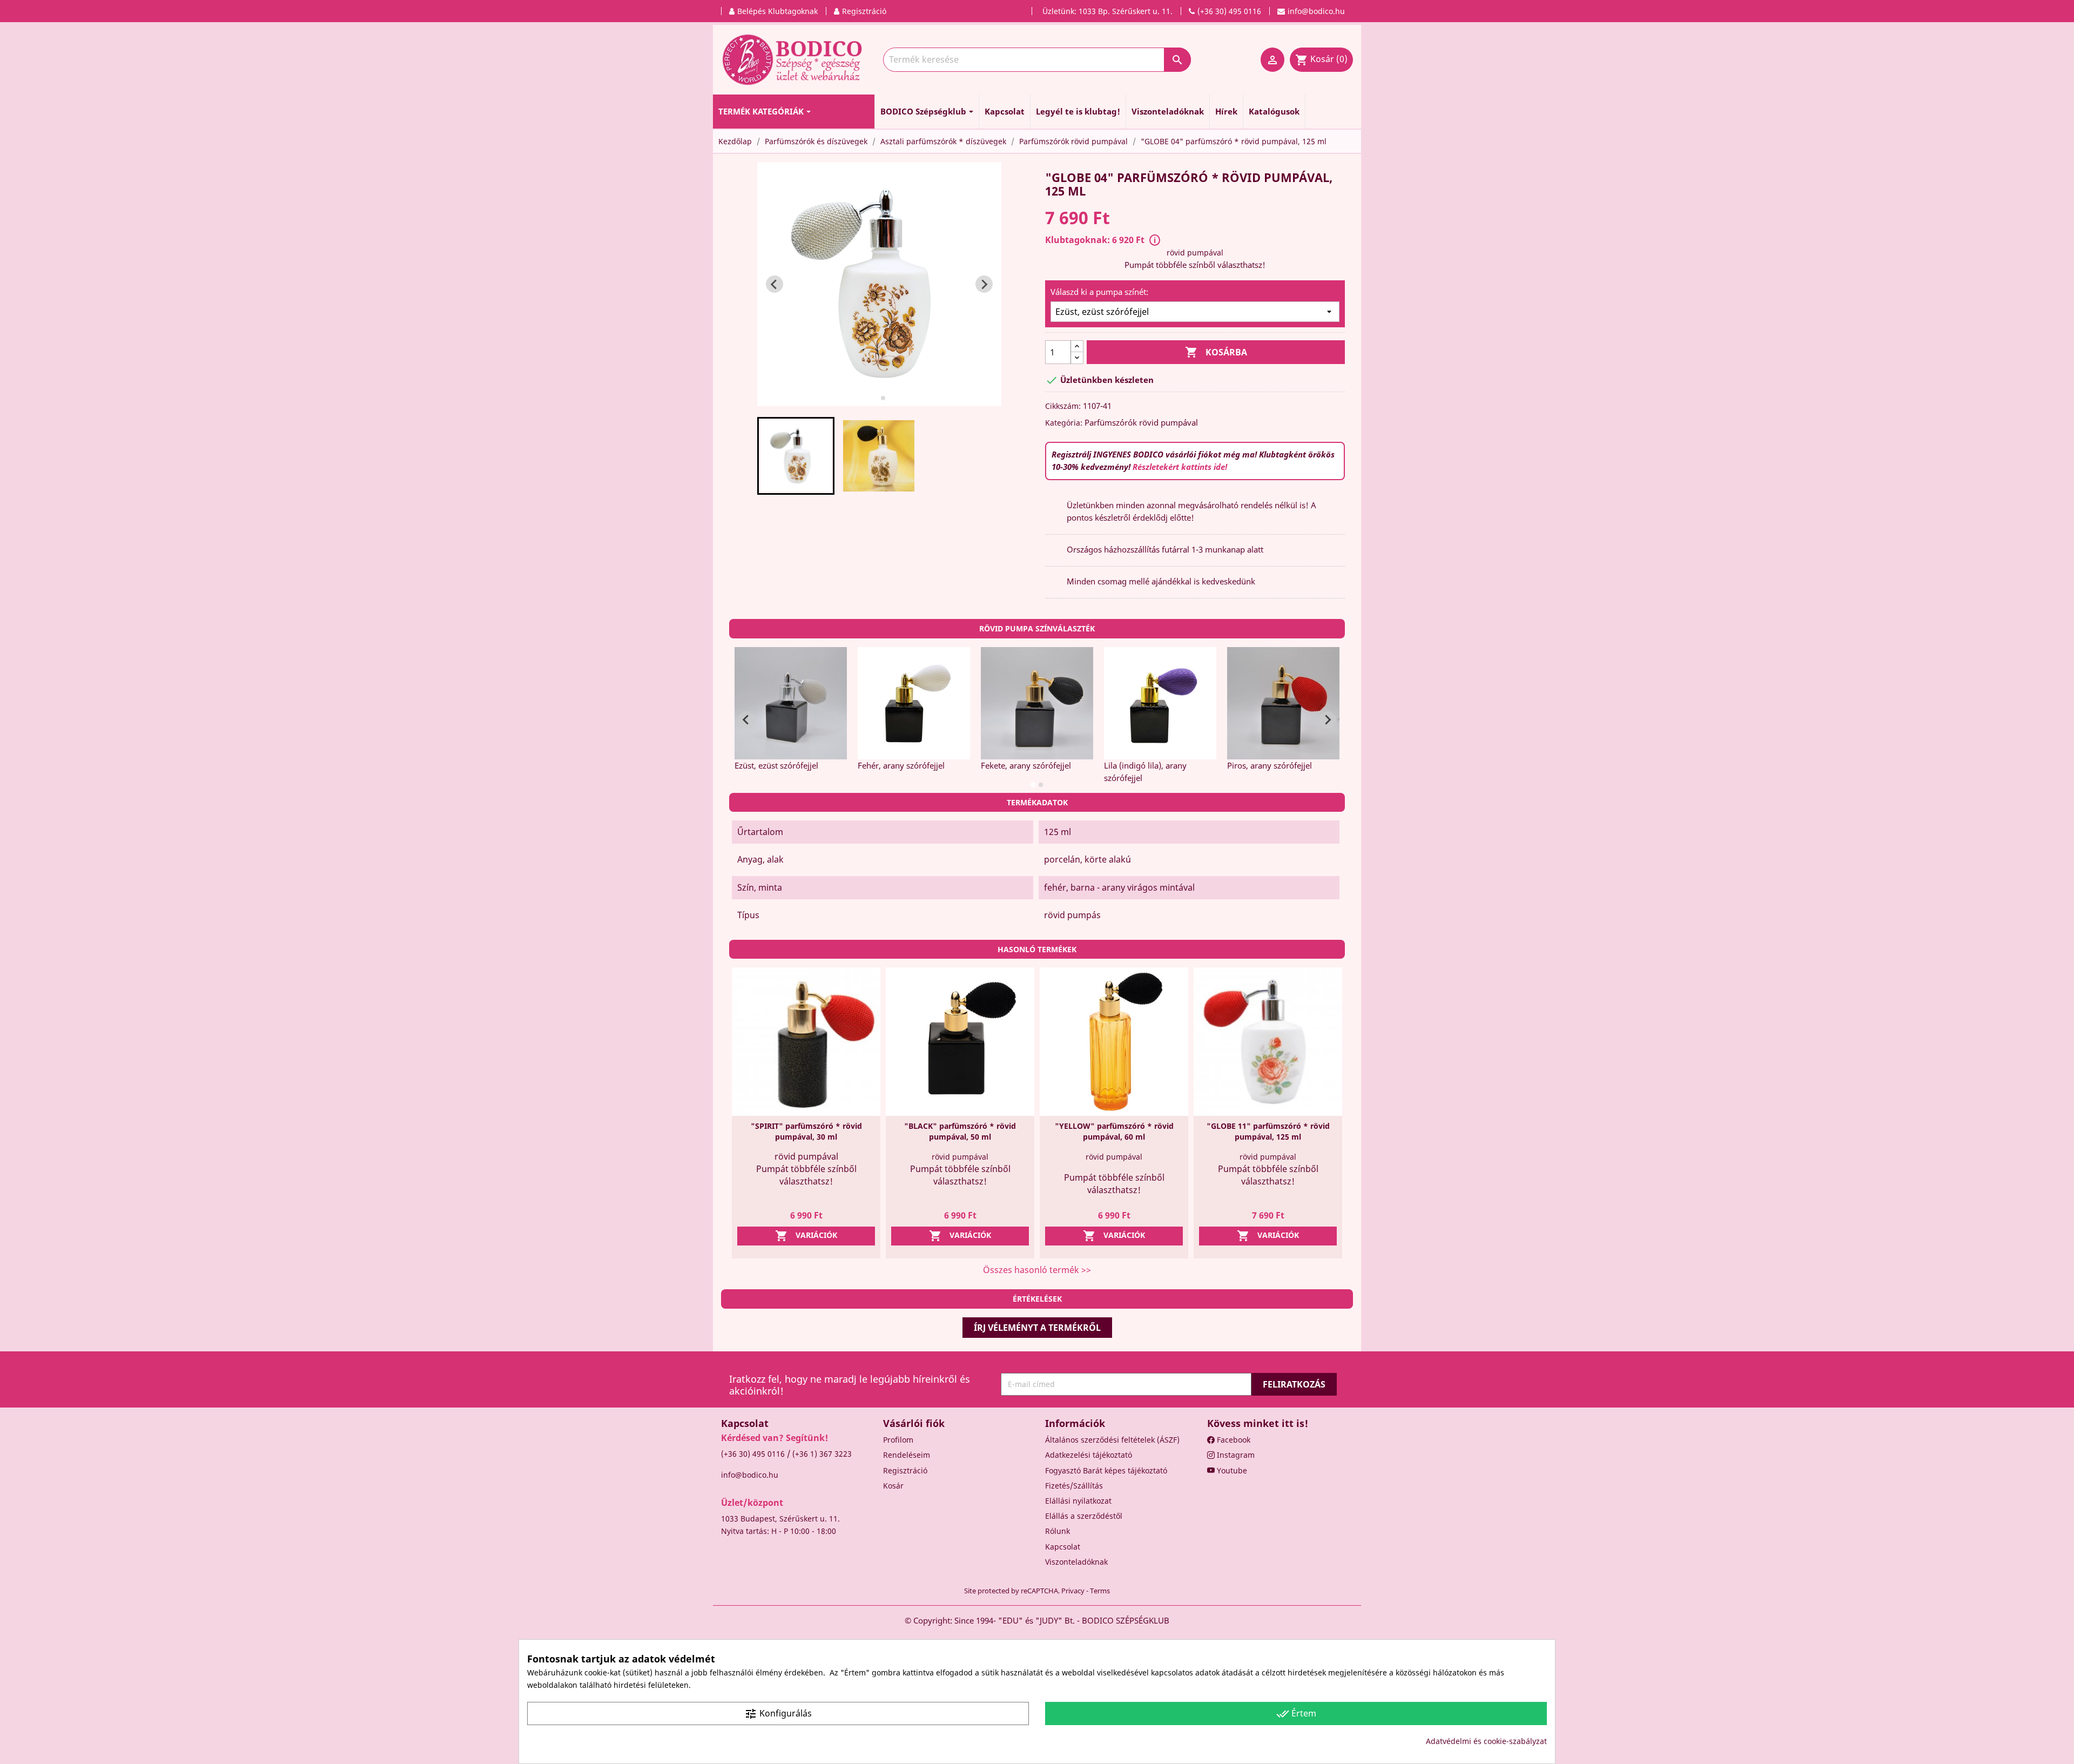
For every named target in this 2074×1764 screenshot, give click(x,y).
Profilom (898, 1440)
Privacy (1073, 1591)
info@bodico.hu (750, 1475)
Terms (1100, 1591)
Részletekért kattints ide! (1180, 467)
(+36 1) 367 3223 (822, 1454)
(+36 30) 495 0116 (753, 1454)
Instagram (1235, 1455)
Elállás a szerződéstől (1084, 1516)
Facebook (1233, 1440)
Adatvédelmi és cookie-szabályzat (1486, 1741)
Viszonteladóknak (1076, 1562)
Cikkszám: (1063, 406)
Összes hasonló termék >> (1037, 1270)
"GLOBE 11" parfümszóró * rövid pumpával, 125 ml (1268, 1131)
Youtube (1231, 1470)
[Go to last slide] (775, 284)
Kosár (893, 1486)
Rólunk (1058, 1531)
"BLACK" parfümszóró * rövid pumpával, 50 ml (960, 1131)
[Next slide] (984, 284)
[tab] (875, 398)
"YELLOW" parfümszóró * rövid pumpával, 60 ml (1114, 1131)
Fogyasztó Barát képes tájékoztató (1106, 1470)
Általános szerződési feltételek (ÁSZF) (1112, 1440)
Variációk (806, 1236)
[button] (796, 456)
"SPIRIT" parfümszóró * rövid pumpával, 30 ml (806, 1131)
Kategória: (1064, 423)
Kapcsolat (1063, 1547)
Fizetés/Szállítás (1074, 1486)
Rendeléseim (907, 1455)
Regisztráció (905, 1470)
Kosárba (1216, 352)
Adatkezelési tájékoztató (1089, 1455)
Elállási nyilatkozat (1078, 1501)
